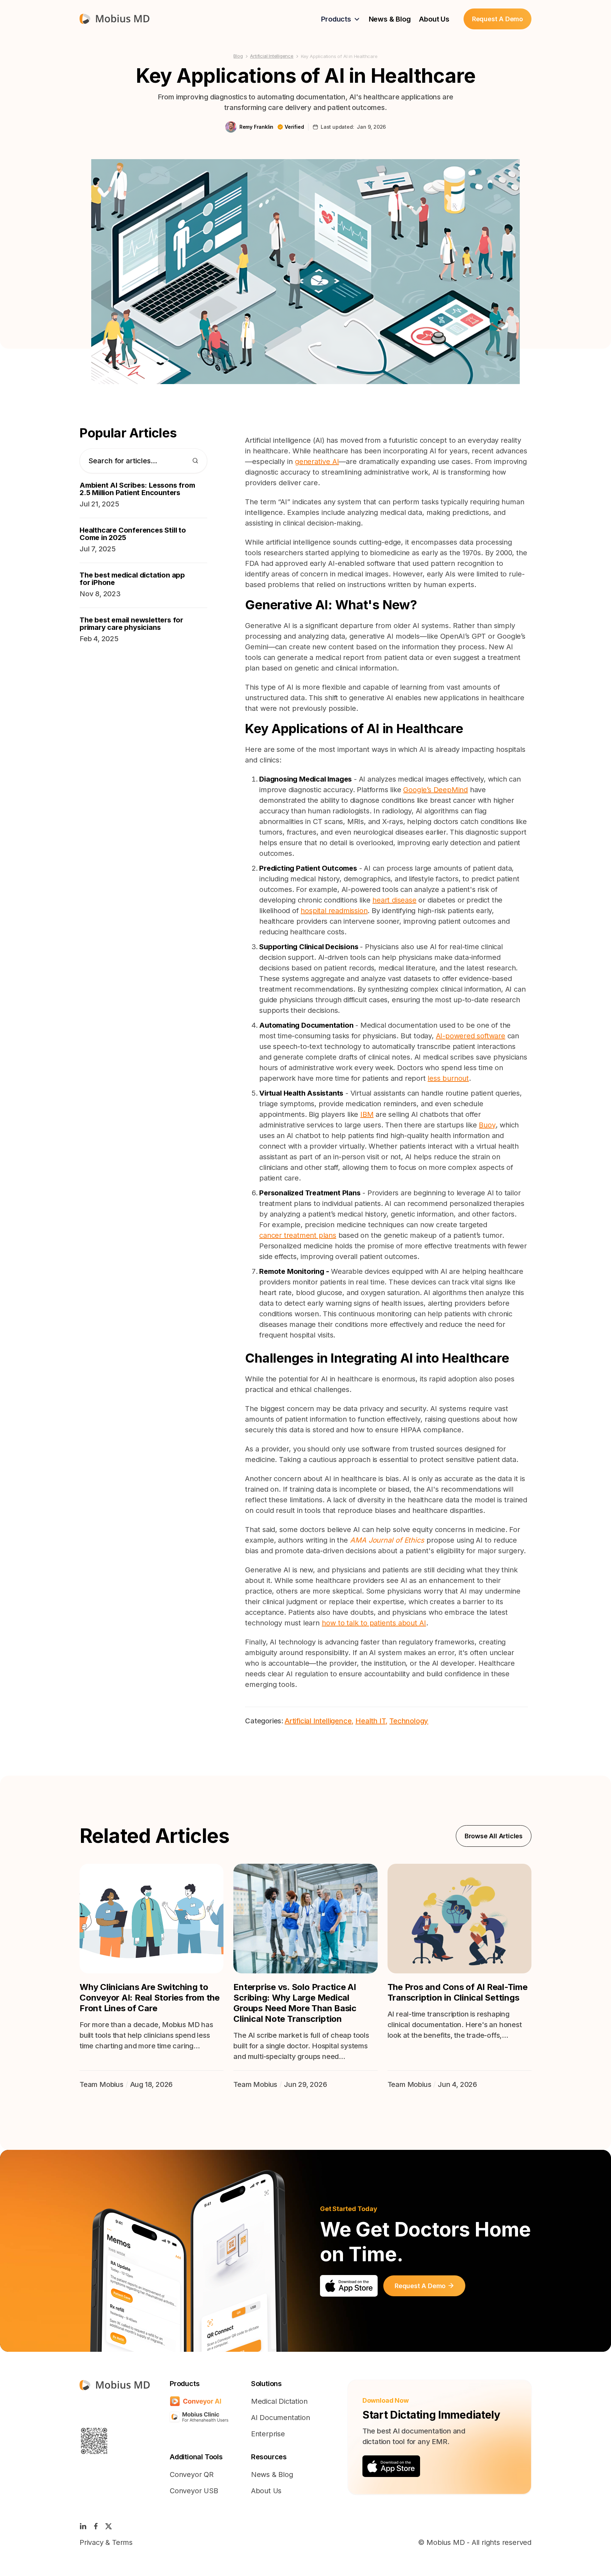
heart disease (394, 900)
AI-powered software (471, 1036)
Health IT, (371, 1721)
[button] (341, 19)
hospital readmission (334, 911)
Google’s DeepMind (435, 790)
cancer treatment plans (298, 1235)
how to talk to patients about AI (374, 1623)
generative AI (317, 462)
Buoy (487, 1125)
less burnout (448, 1078)
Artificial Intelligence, (319, 1721)
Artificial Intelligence (272, 56)
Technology (409, 1721)
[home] (115, 19)
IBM (367, 1114)
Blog (238, 56)
